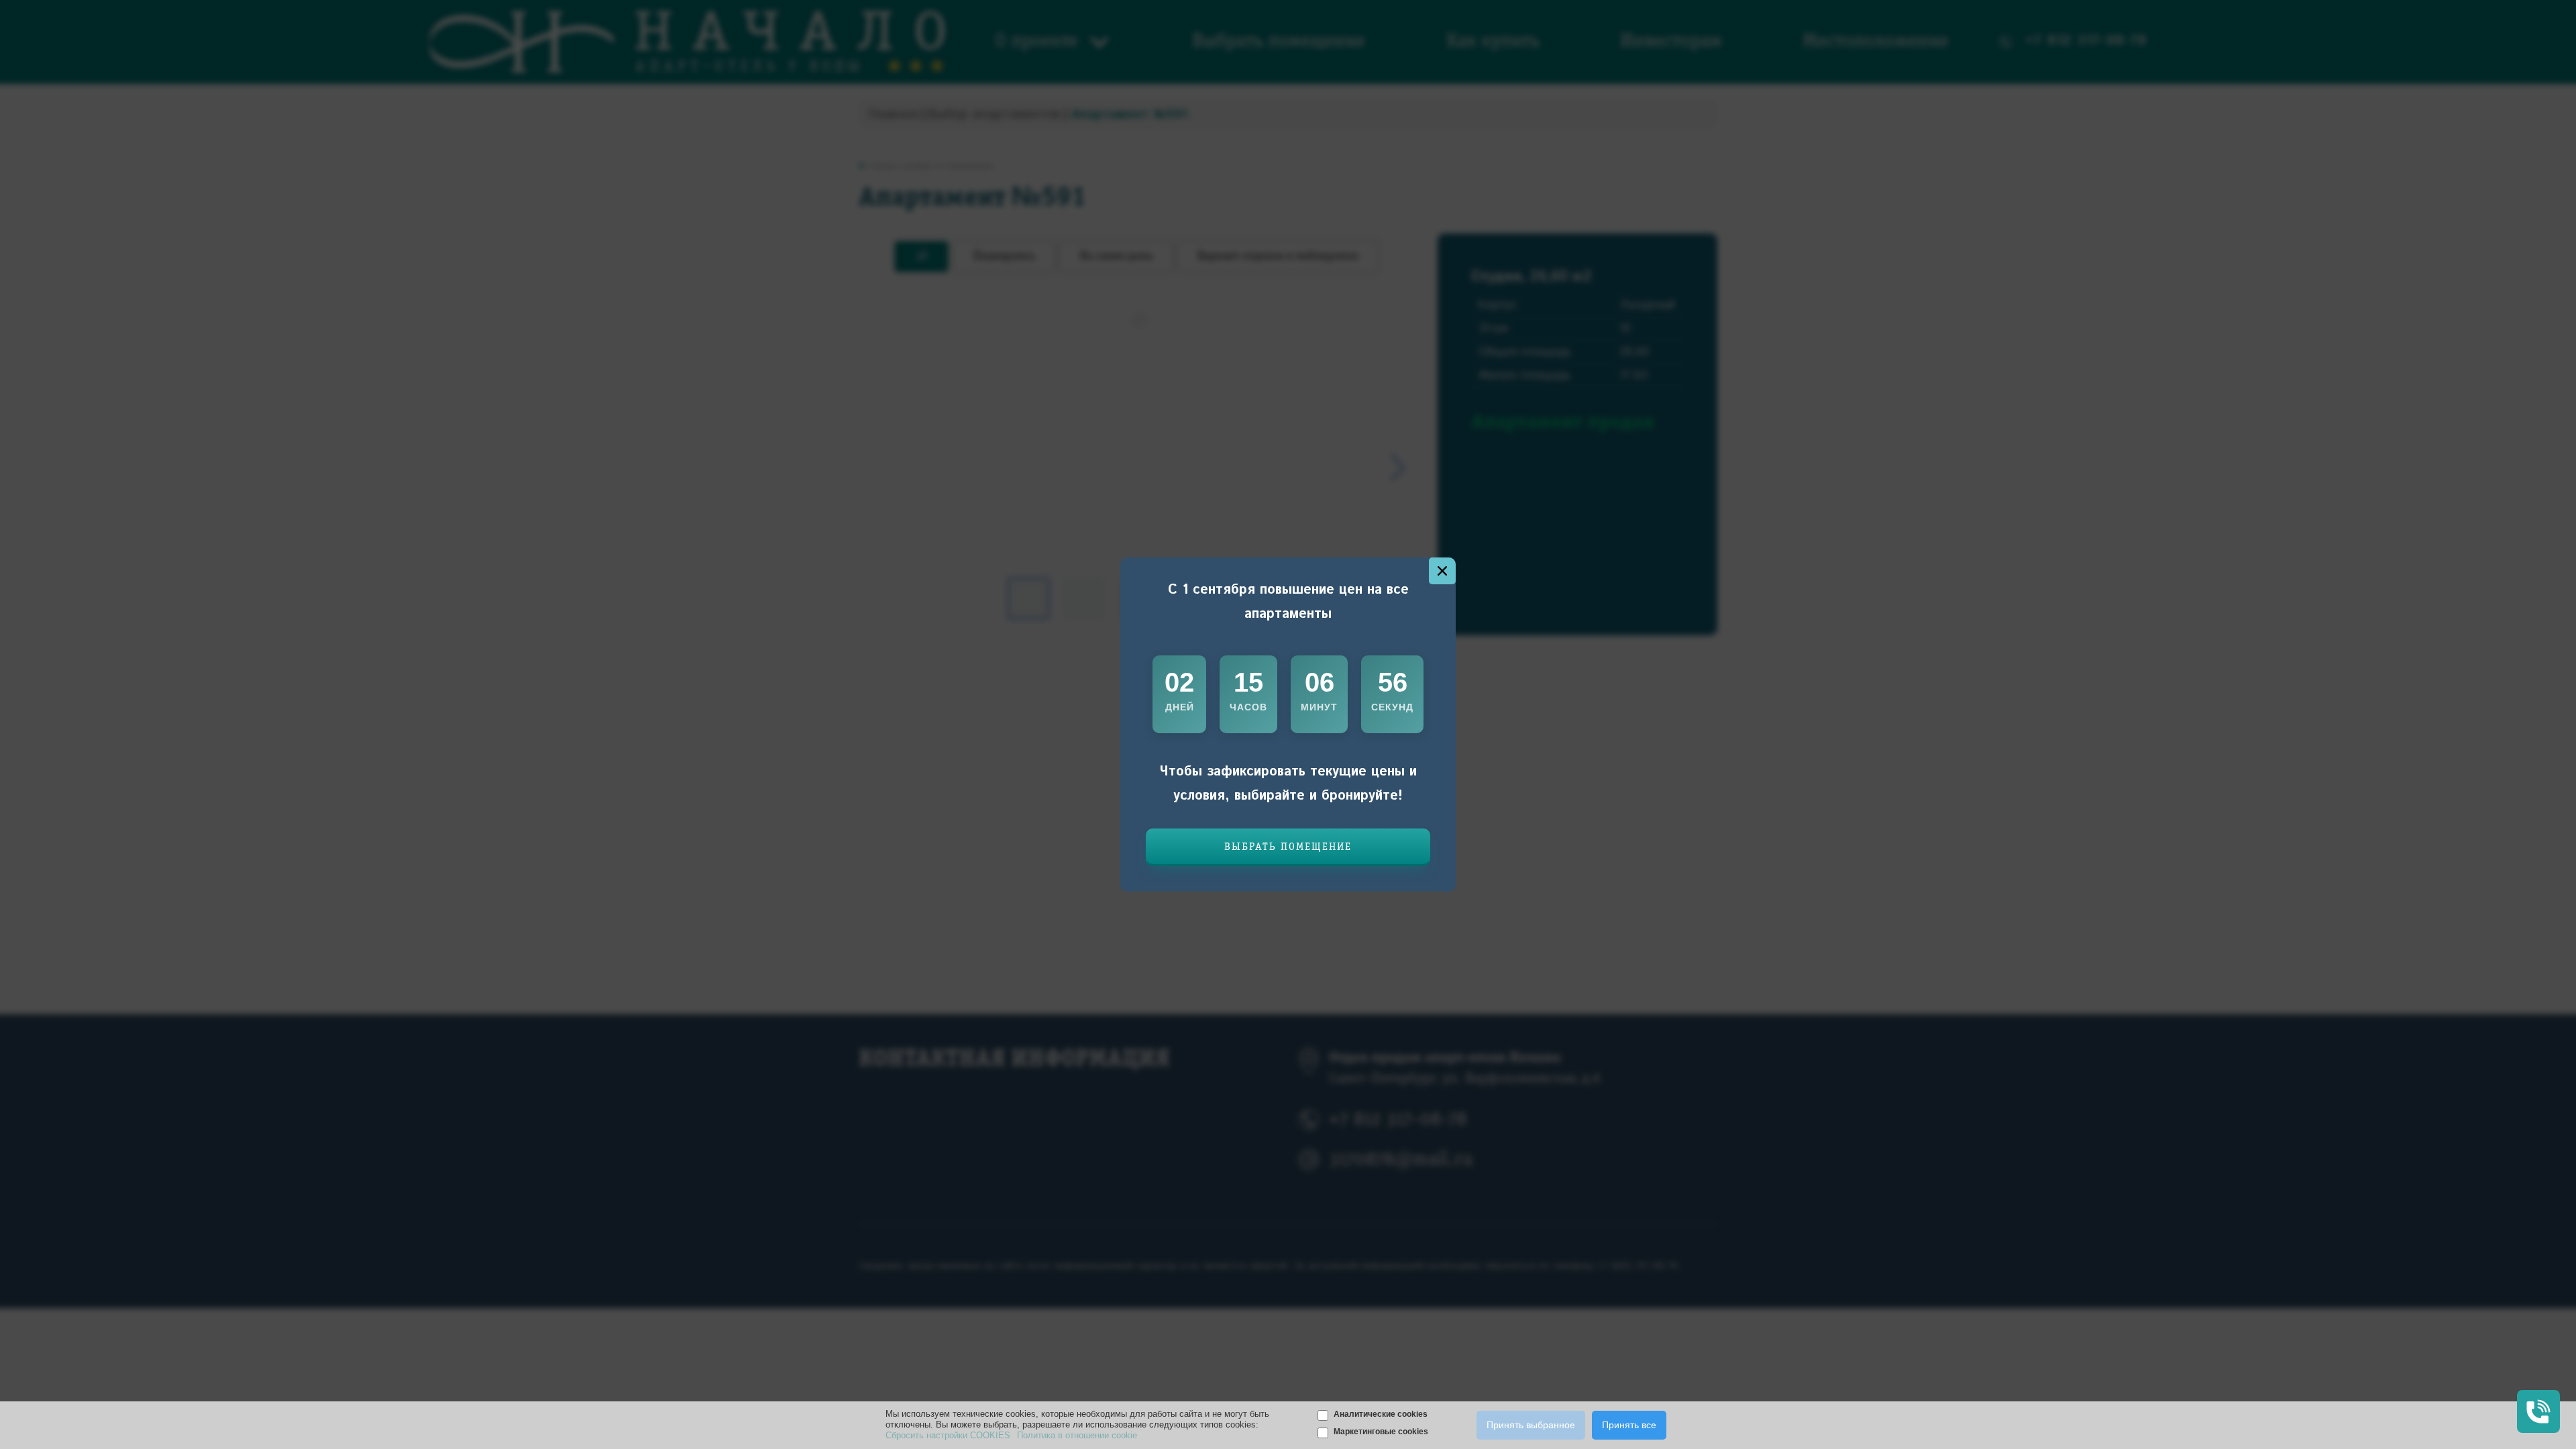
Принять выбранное (1531, 1425)
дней (1180, 707)
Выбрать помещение (1288, 847)
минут (1319, 707)
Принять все (1629, 1425)
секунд (1392, 707)
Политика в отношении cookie (1077, 1435)
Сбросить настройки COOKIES (948, 1435)
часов (1248, 707)
